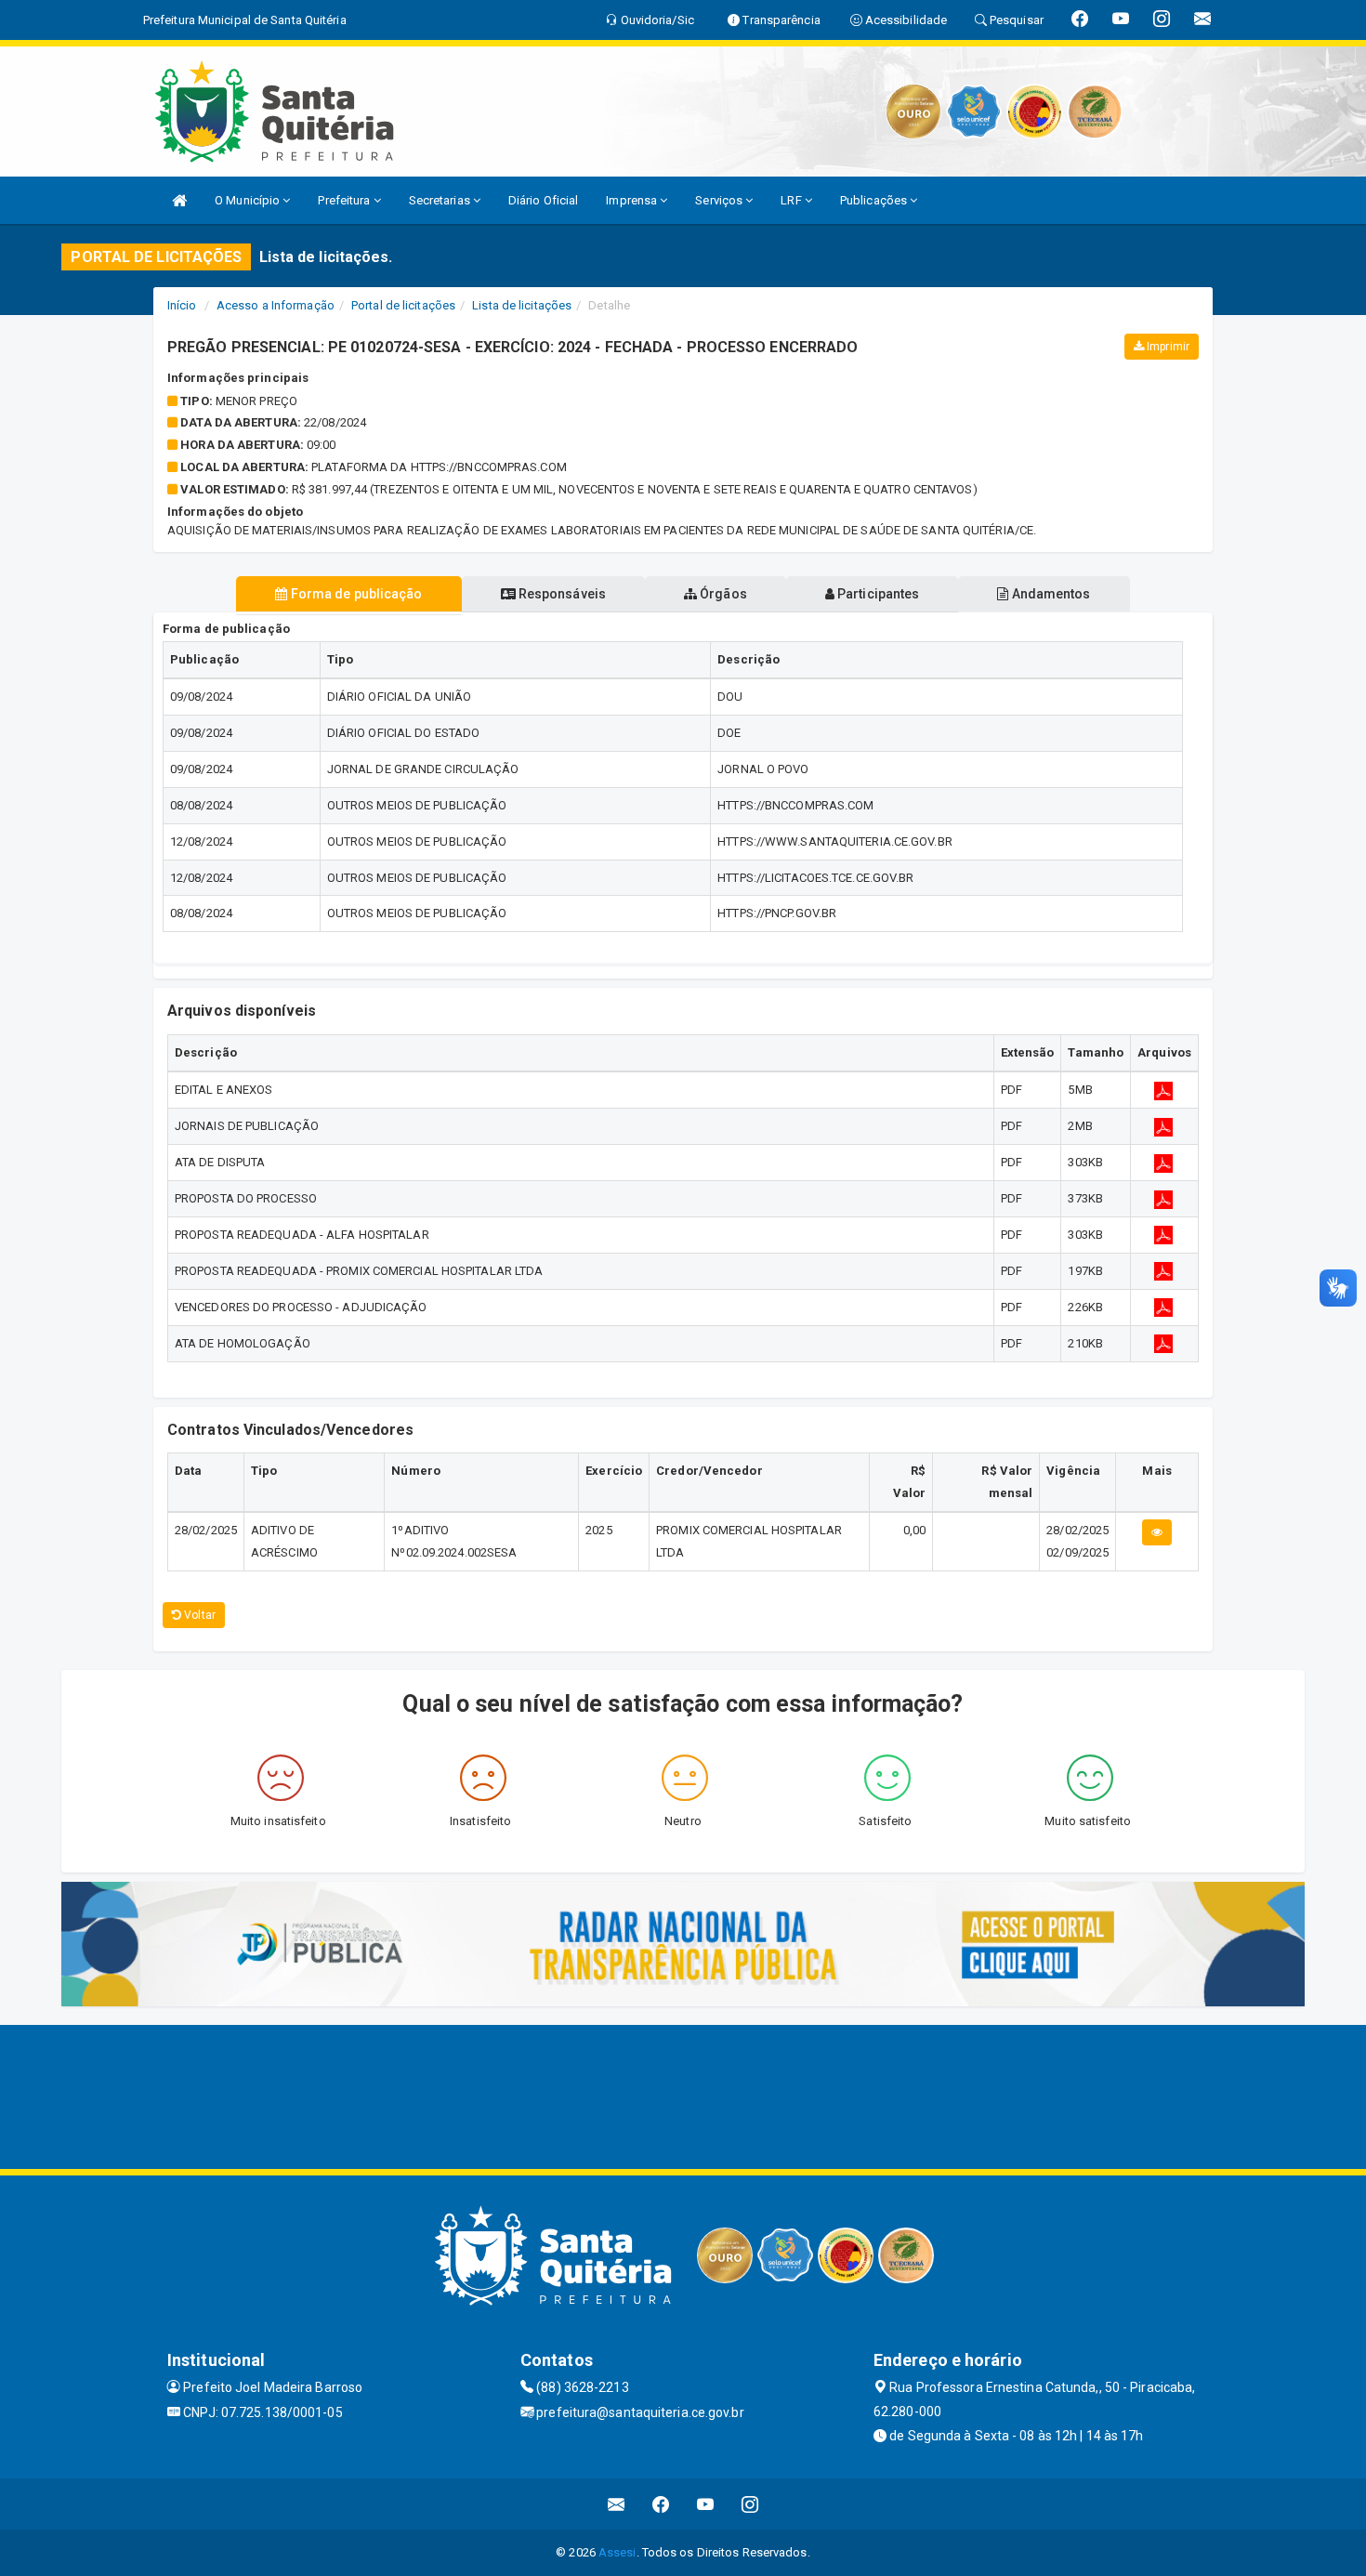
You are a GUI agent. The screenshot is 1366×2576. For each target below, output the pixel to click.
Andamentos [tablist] (1049, 594)
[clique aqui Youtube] (706, 2504)
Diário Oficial (543, 200)
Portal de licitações (403, 305)
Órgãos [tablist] (722, 594)
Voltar (198, 1615)
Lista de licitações (522, 305)
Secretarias (441, 200)
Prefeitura (345, 200)
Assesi (617, 2552)
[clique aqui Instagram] (750, 2504)
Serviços (720, 200)
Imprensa (633, 200)
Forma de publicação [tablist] (355, 594)
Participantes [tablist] (877, 594)
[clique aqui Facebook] (661, 2504)
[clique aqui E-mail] (617, 2504)
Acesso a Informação (276, 305)
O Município (249, 200)
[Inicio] (179, 200)
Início (182, 305)
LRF (792, 200)
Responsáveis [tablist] (561, 594)
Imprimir (1167, 347)
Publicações (875, 200)
